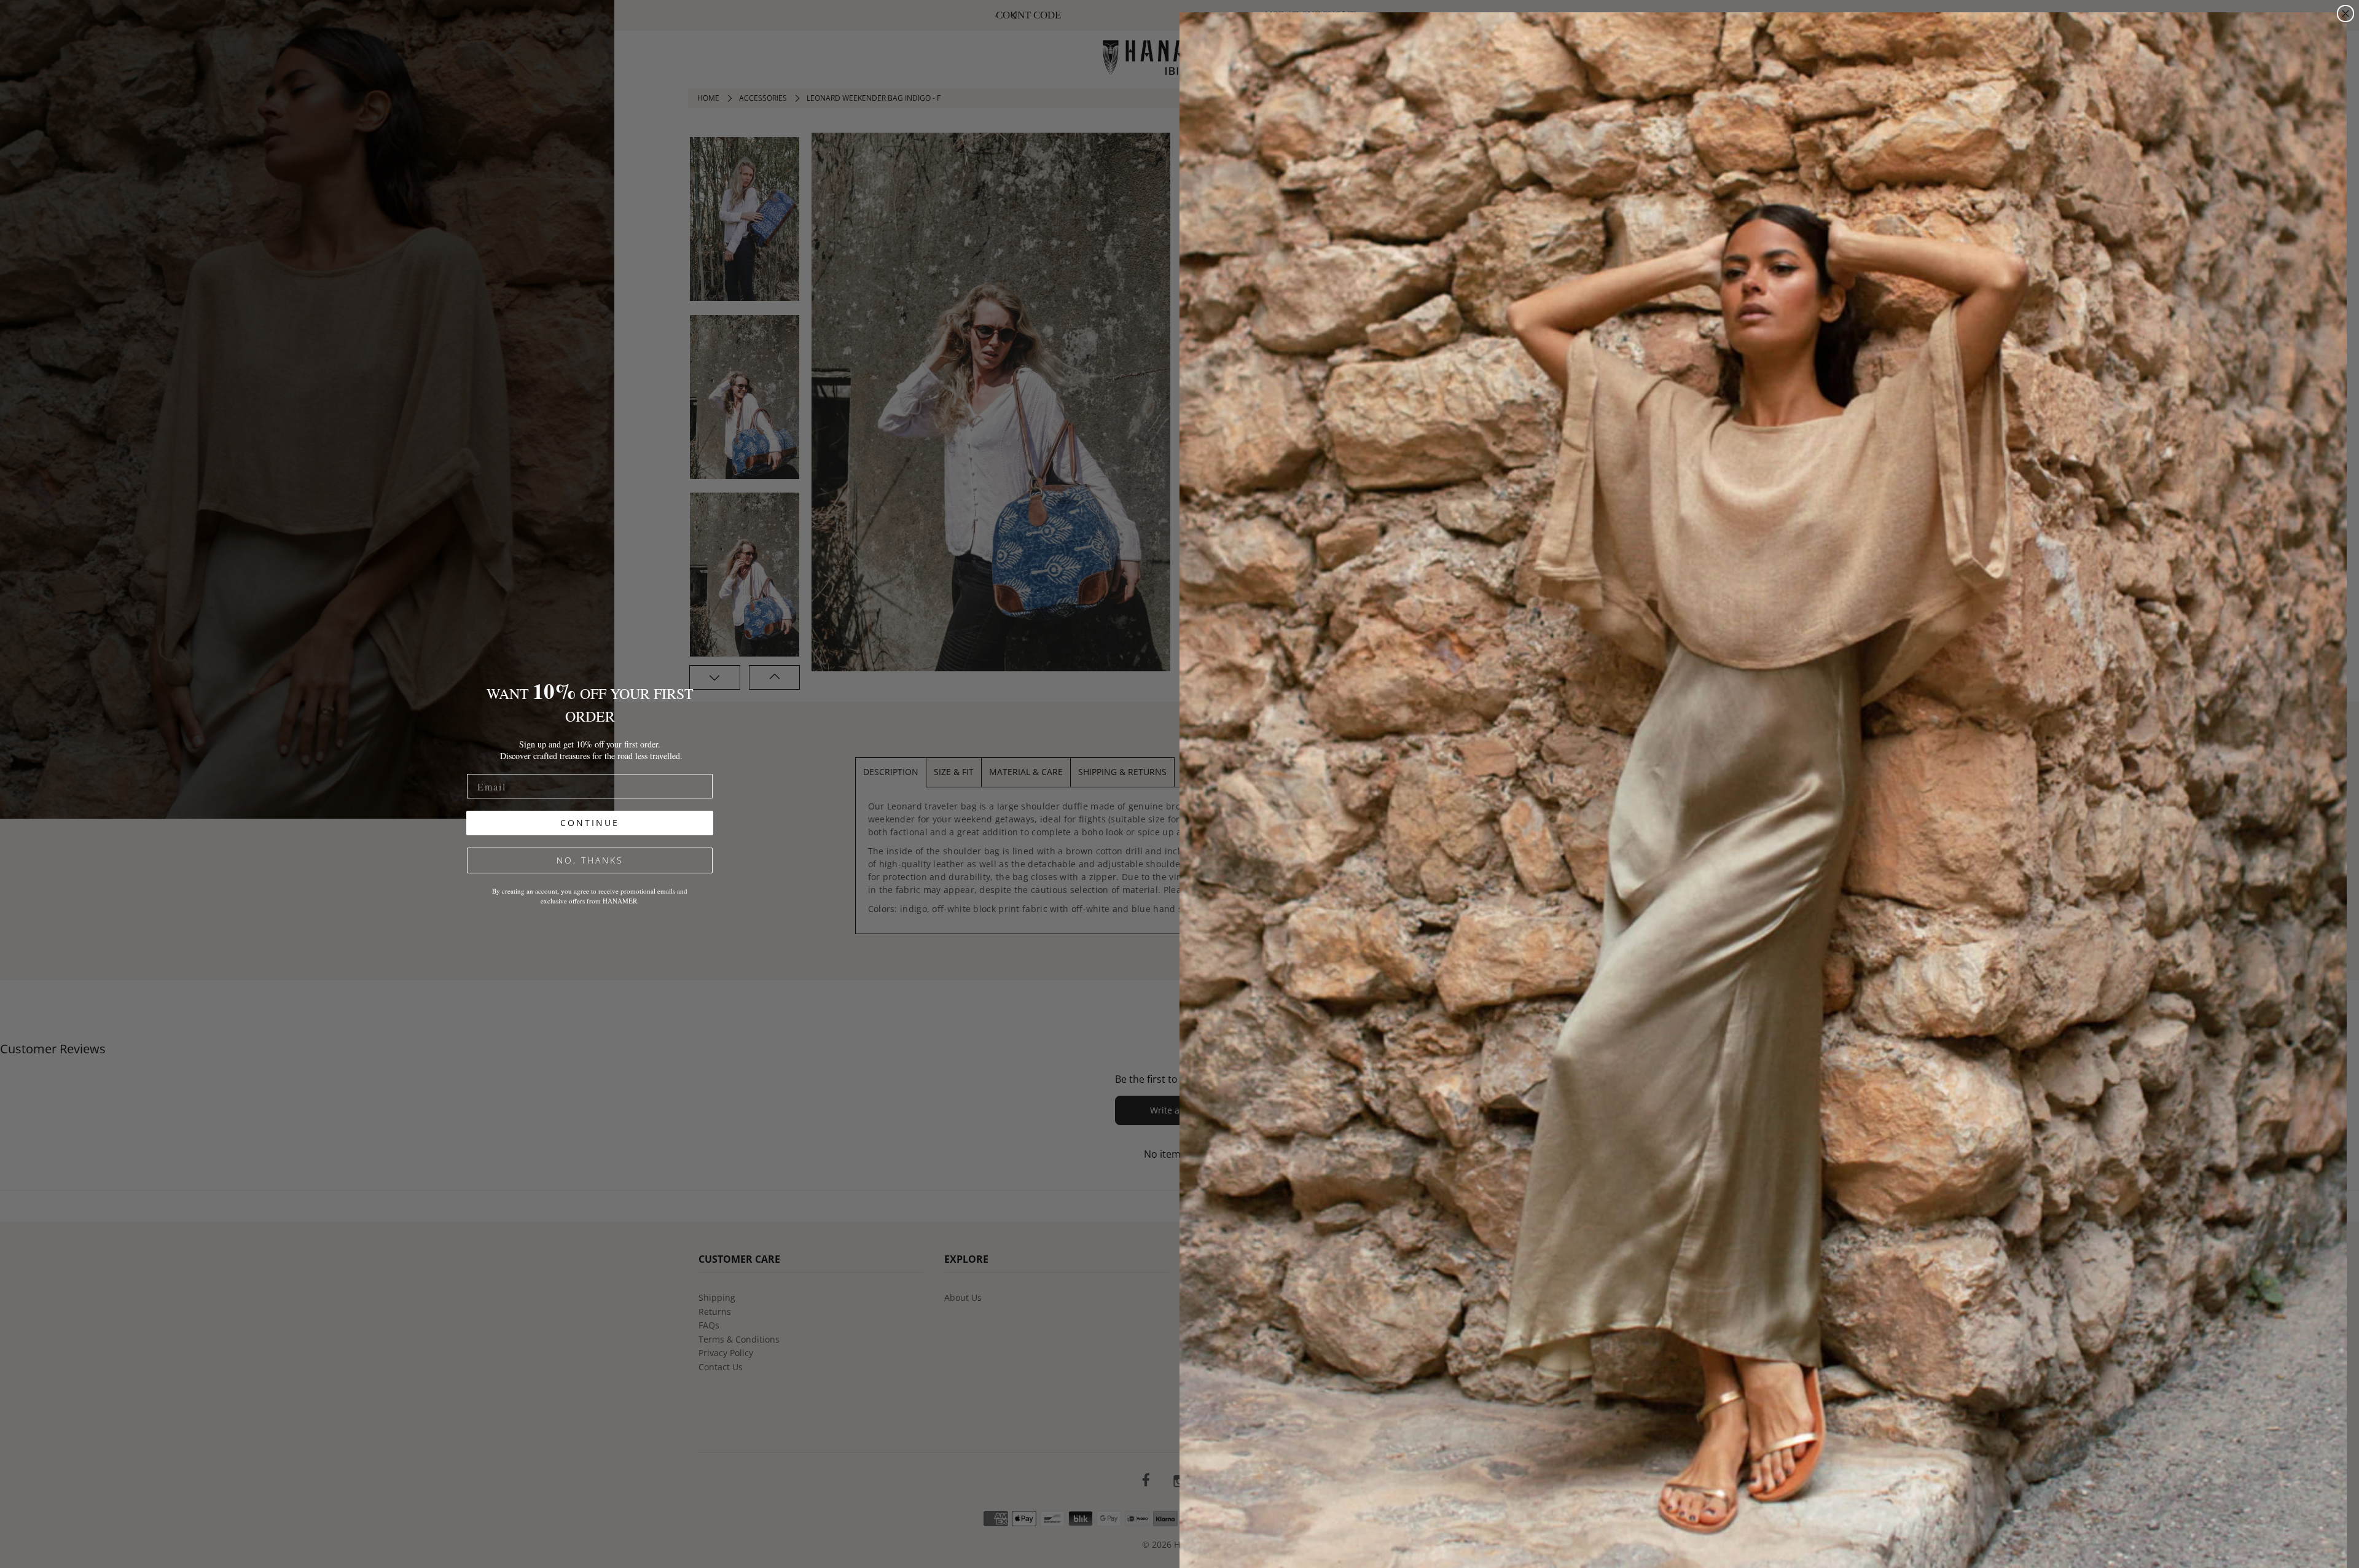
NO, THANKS (590, 860)
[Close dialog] (2345, 14)
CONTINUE (590, 823)
